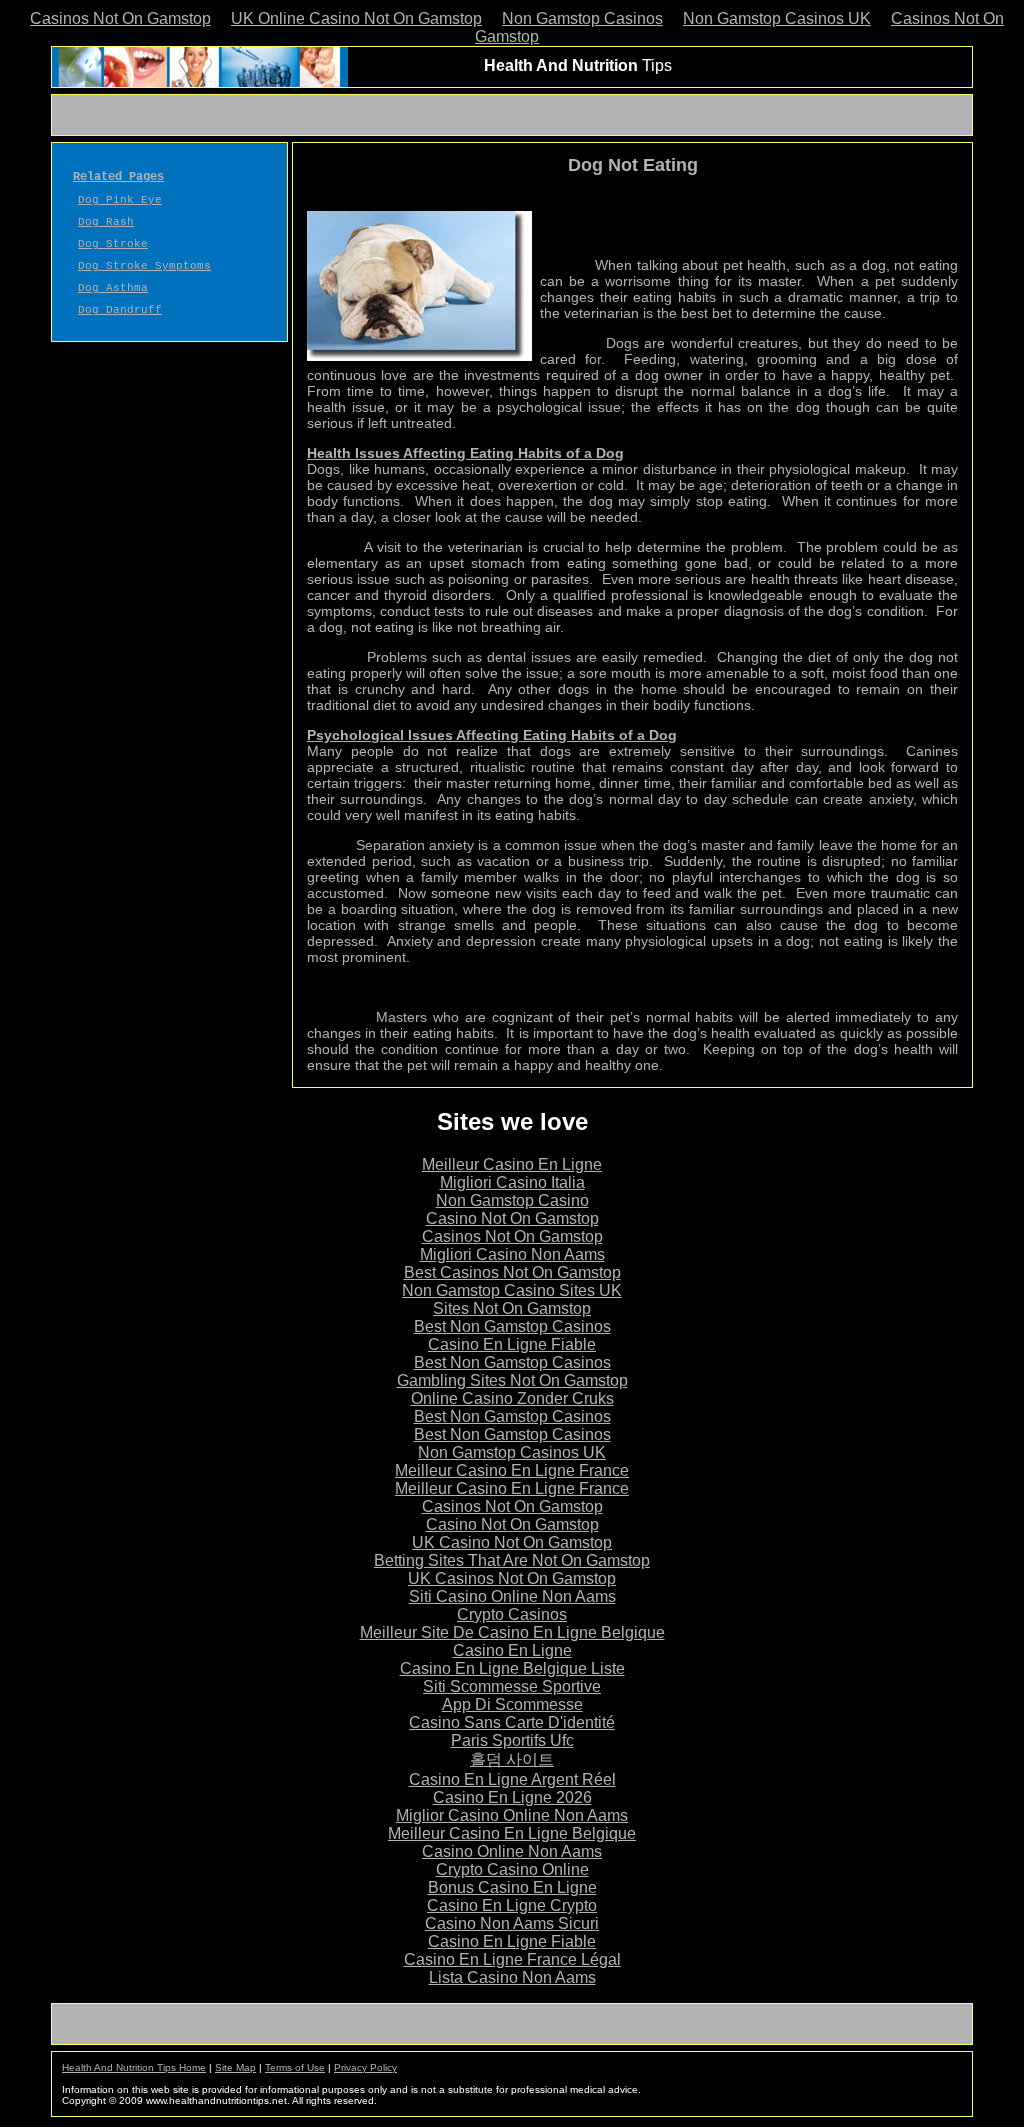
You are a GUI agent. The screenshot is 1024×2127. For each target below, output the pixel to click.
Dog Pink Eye (120, 200)
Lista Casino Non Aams (512, 1977)
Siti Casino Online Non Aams (512, 1596)
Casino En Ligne (512, 1650)
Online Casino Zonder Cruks (512, 1398)
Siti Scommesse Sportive (512, 1686)
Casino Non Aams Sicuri (512, 1923)
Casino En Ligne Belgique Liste (512, 1668)
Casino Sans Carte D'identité (512, 1722)
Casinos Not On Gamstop (120, 18)
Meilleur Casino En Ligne (512, 1164)
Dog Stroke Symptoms (144, 266)
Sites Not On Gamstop (512, 1308)
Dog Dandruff (120, 310)
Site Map (235, 2067)
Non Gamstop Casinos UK (777, 18)
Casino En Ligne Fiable (512, 1344)
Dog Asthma (113, 288)
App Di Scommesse (512, 1704)
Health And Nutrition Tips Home (134, 2067)
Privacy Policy (365, 2067)
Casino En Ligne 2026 (512, 1797)
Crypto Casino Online (512, 1869)
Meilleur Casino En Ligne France (512, 1470)
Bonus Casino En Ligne (512, 1887)
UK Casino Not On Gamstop (512, 1542)
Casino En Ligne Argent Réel (512, 1779)
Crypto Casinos (512, 1614)
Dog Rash (106, 222)
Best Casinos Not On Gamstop (512, 1272)
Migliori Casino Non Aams (512, 1254)
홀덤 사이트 (512, 1759)
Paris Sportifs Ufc (512, 1740)
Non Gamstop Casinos (582, 18)
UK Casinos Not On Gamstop (512, 1578)
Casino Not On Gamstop (512, 1218)
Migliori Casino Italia (512, 1182)
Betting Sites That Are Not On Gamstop (512, 1560)
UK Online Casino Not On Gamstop (356, 18)
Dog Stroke (113, 244)
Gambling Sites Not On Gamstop (512, 1380)
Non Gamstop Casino (512, 1200)
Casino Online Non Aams (512, 1851)
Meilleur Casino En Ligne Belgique (512, 1833)
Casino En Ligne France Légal (512, 1959)
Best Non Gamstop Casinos (512, 1326)
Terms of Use (295, 2067)
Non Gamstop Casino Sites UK (512, 1290)
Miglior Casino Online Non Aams (512, 1815)
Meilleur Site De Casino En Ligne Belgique (512, 1632)
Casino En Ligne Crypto (512, 1905)
